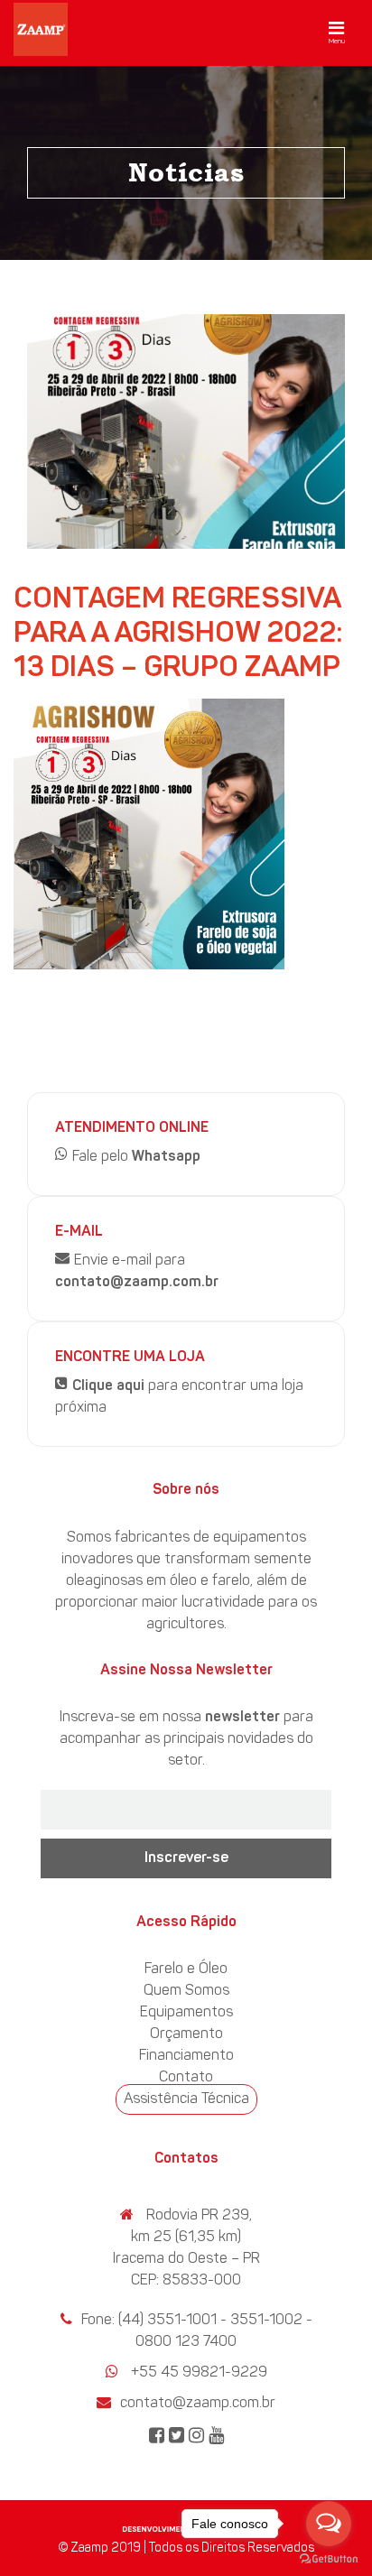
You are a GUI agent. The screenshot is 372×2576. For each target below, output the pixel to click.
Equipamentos (186, 2013)
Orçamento (186, 2034)
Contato (186, 2078)
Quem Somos (186, 1991)
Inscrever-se (186, 1858)
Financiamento (186, 2056)
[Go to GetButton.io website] (329, 2558)
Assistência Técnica (186, 2099)
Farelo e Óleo (186, 1969)
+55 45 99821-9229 (199, 2373)
